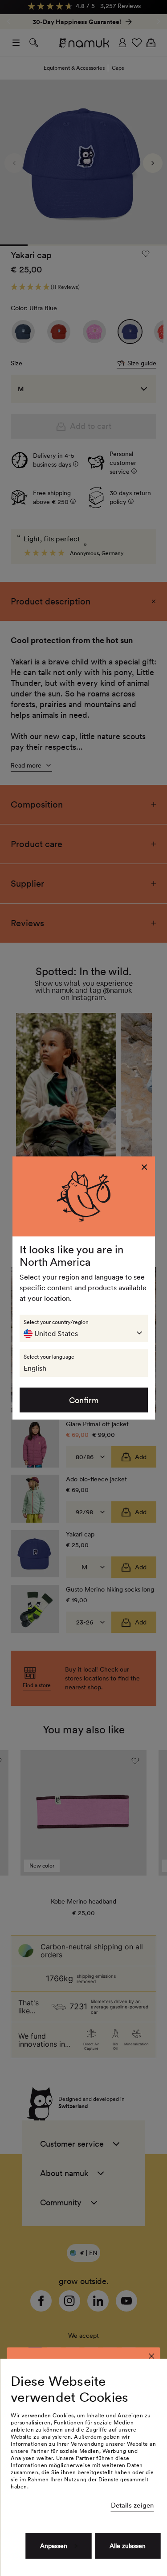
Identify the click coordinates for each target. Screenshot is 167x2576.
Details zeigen (132, 2505)
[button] (84, 1328)
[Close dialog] (152, 2356)
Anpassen (54, 2546)
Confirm (84, 1400)
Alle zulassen (128, 2546)
